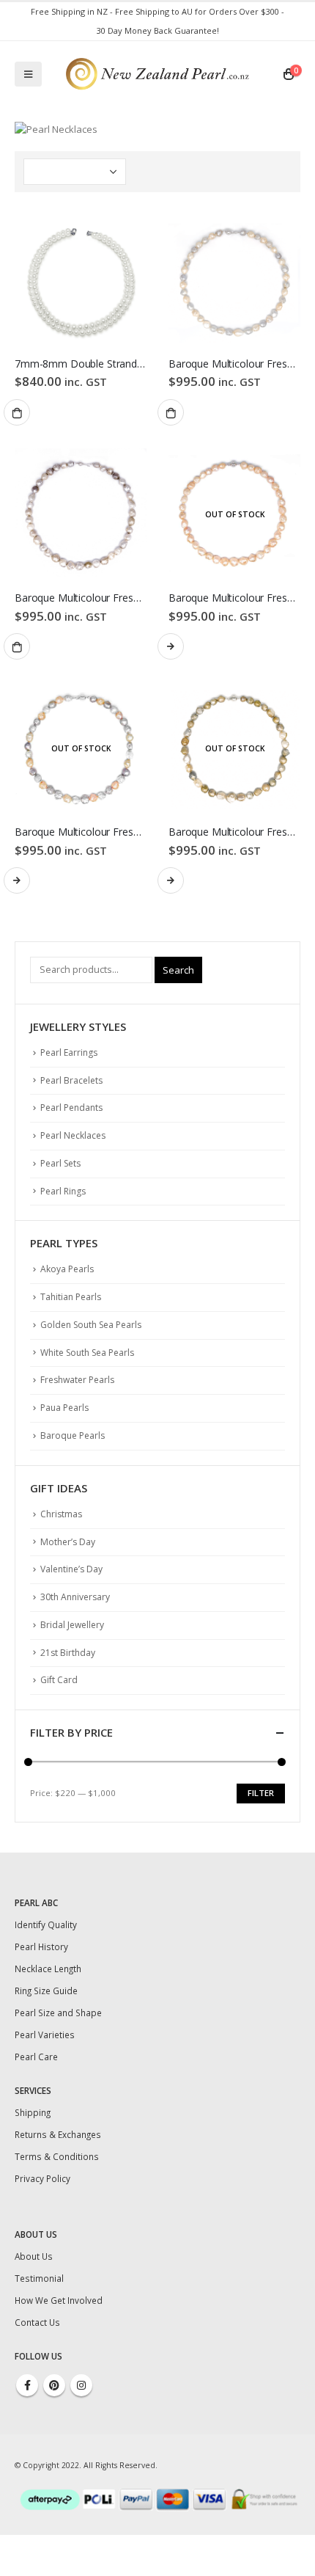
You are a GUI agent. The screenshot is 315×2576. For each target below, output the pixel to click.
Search (178, 970)
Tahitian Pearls (71, 1297)
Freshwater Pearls (77, 1380)
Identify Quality (46, 1924)
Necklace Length (48, 1969)
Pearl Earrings (69, 1052)
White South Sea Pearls (87, 1353)
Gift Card (59, 1680)
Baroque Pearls (73, 1435)
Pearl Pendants (71, 1108)
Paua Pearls (64, 1408)
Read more (171, 646)
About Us (34, 2256)
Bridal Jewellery (72, 1625)
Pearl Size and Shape (58, 2013)
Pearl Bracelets (71, 1080)
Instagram (81, 2385)
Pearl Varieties (45, 2035)
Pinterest (54, 2385)
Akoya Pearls (67, 1269)
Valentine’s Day (71, 1569)
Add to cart (17, 412)
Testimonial (39, 2278)
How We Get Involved (59, 2300)
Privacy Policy (42, 2178)
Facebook (27, 2385)
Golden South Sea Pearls (91, 1325)
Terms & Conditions (57, 2156)
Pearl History (41, 1946)
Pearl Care (36, 2057)
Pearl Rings (63, 1191)
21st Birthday (68, 1653)
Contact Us (37, 2322)
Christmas (61, 1514)
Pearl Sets (60, 1163)
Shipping (33, 2112)
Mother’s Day (68, 1542)
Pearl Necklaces (73, 1135)
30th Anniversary (75, 1597)
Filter (261, 1793)
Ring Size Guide (46, 1991)
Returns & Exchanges (58, 2134)
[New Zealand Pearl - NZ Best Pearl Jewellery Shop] (157, 74)
